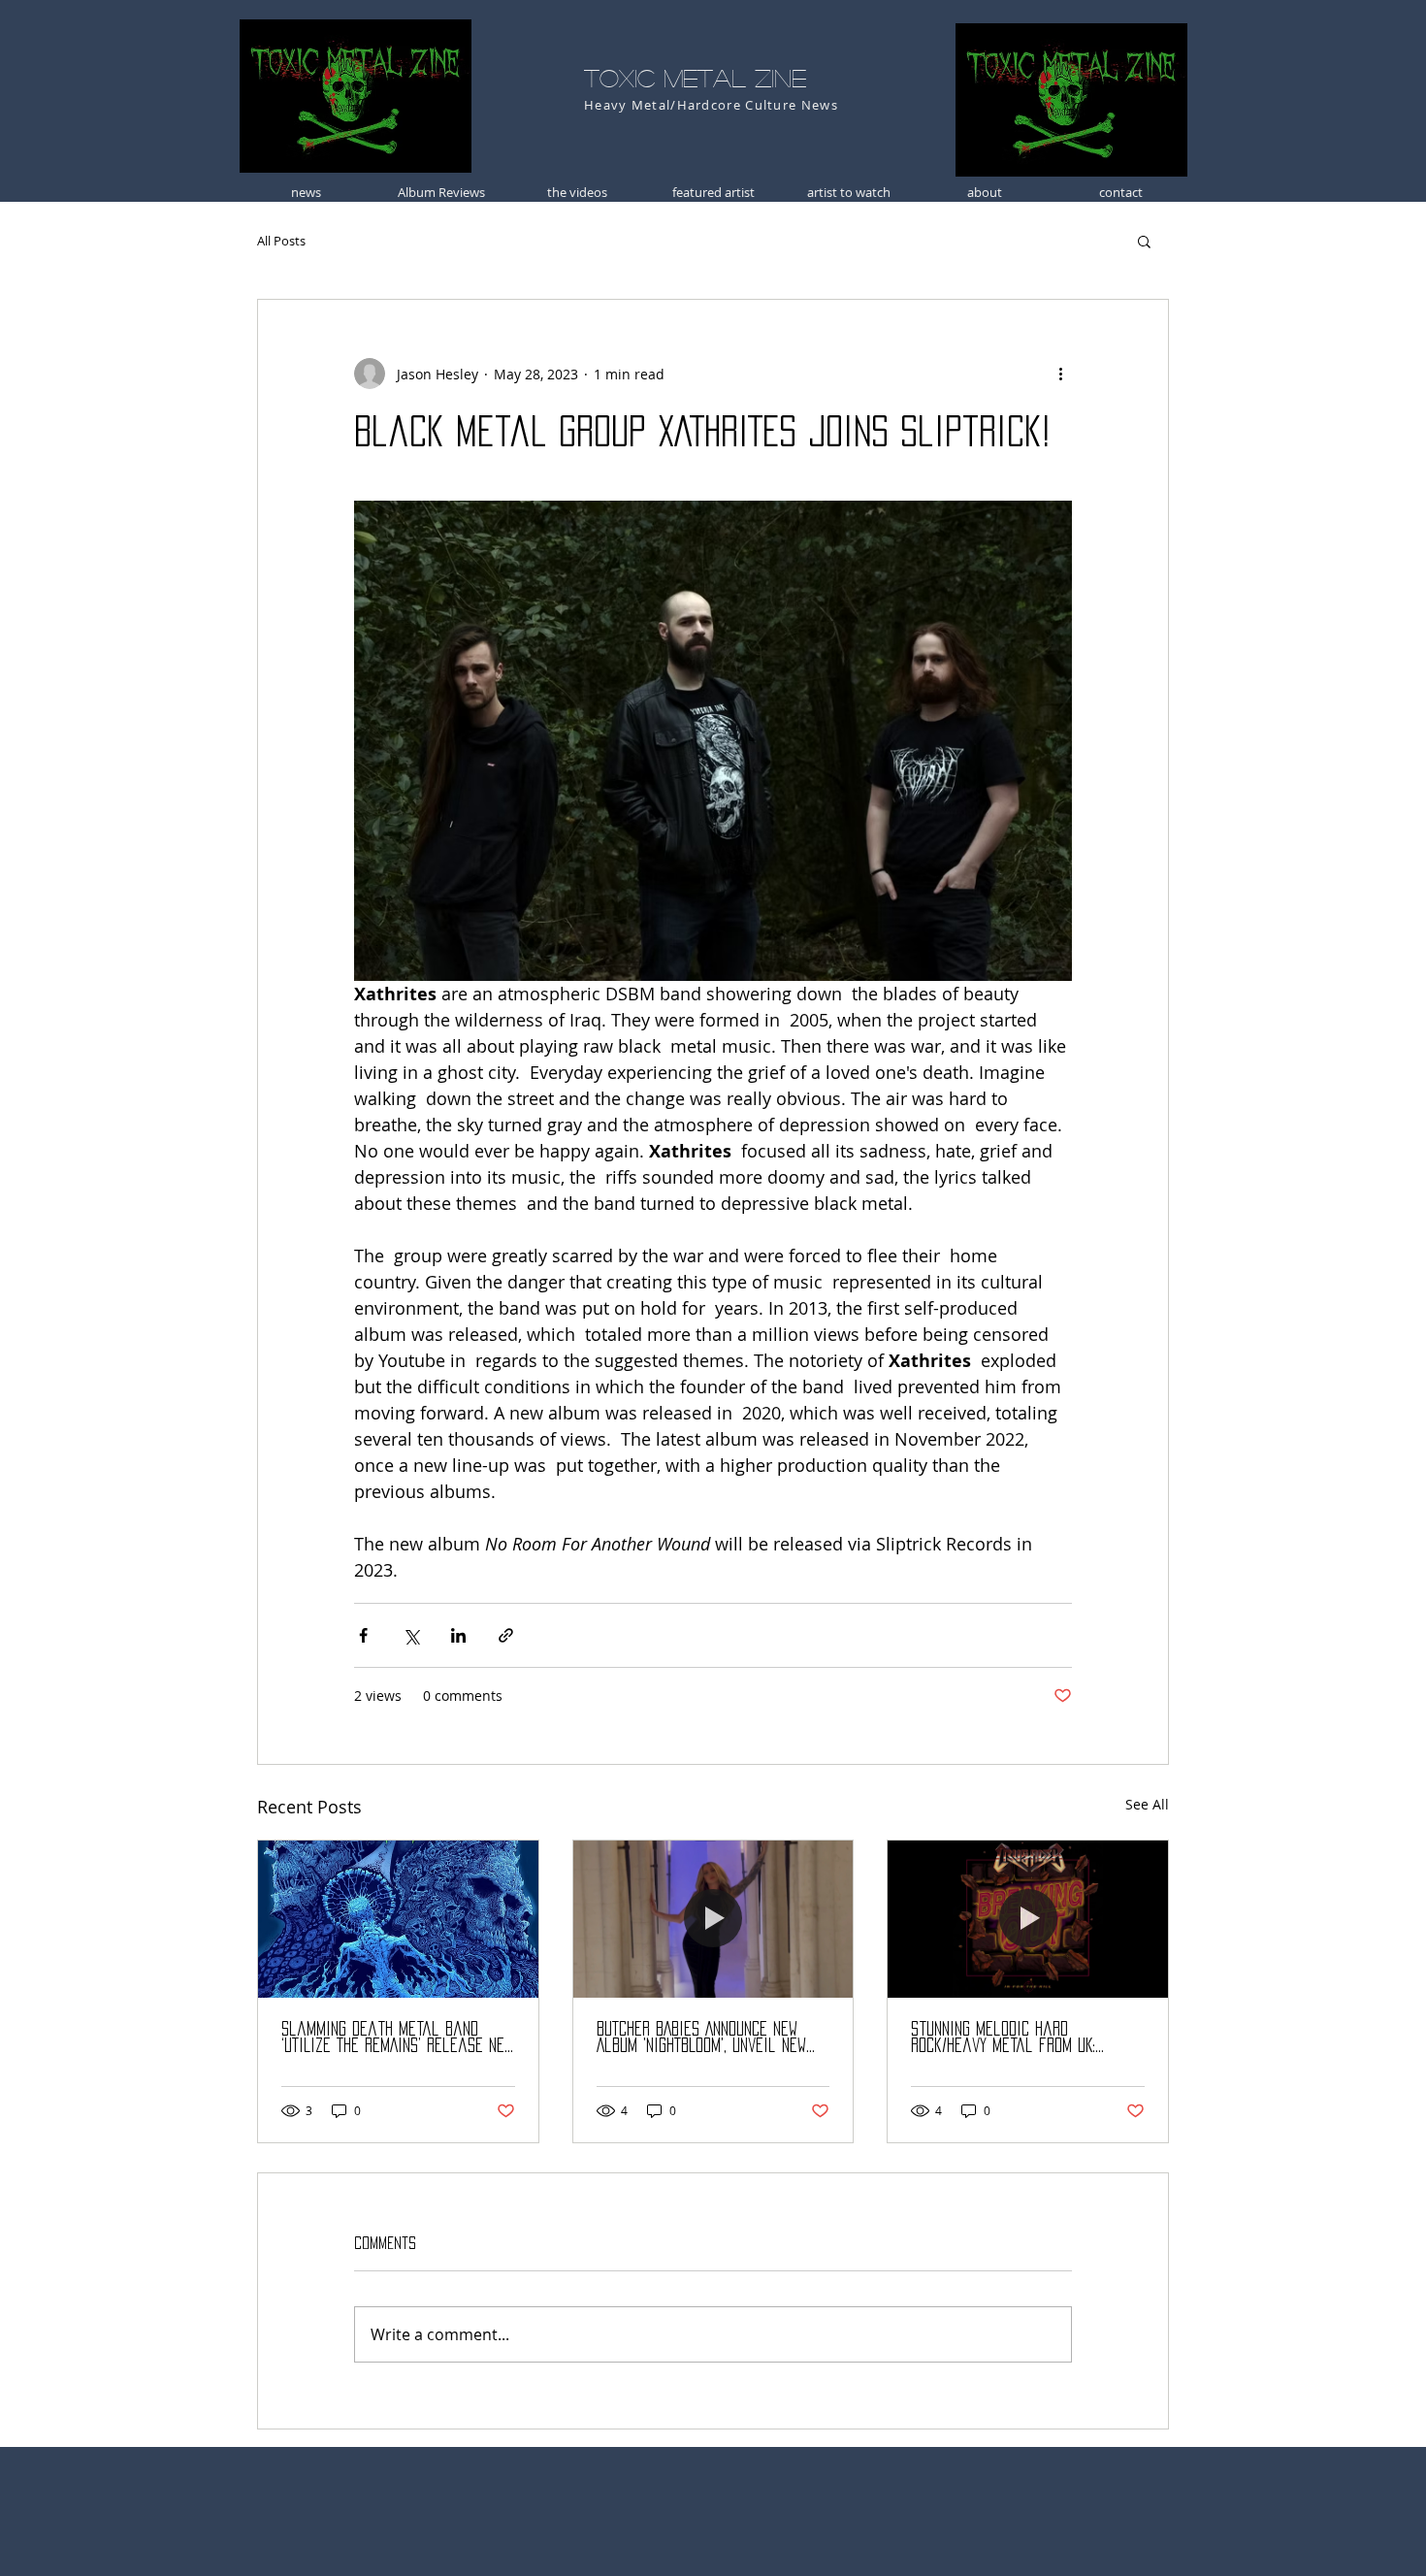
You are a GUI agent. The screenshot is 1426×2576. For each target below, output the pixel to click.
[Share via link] (506, 1635)
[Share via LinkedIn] (458, 1635)
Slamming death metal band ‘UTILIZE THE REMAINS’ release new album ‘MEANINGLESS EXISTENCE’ (397, 2038)
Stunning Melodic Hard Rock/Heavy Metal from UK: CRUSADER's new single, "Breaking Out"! (1024, 2038)
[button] (1144, 241)
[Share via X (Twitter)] (411, 1635)
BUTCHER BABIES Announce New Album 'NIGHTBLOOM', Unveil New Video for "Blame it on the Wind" (701, 2038)
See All (1147, 1804)
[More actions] (1060, 374)
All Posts (281, 241)
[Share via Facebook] (363, 1635)
